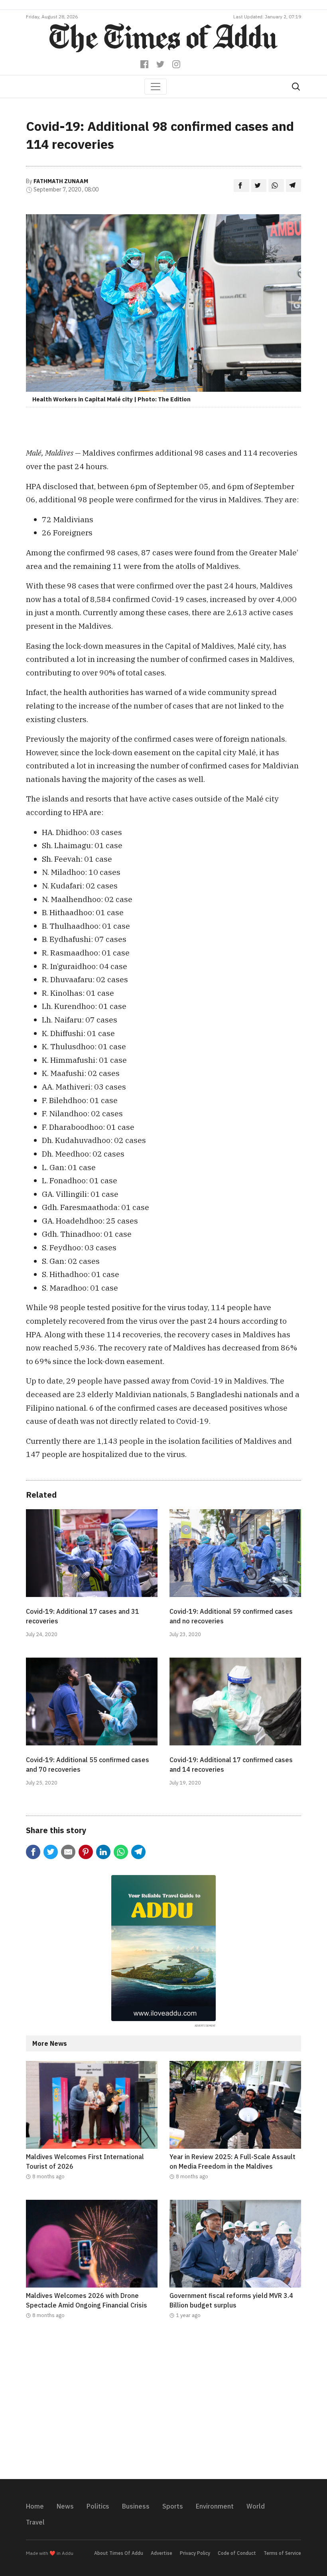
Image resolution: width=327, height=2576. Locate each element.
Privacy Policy (195, 2553)
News (65, 2506)
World (256, 2506)
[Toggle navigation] (156, 87)
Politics (98, 2506)
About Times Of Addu (119, 2553)
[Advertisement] (163, 2404)
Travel (35, 2522)
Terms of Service (282, 2553)
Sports (173, 2506)
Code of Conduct (237, 2553)
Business (136, 2506)
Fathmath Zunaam (61, 181)
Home (35, 2506)
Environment (215, 2506)
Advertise (162, 2553)
